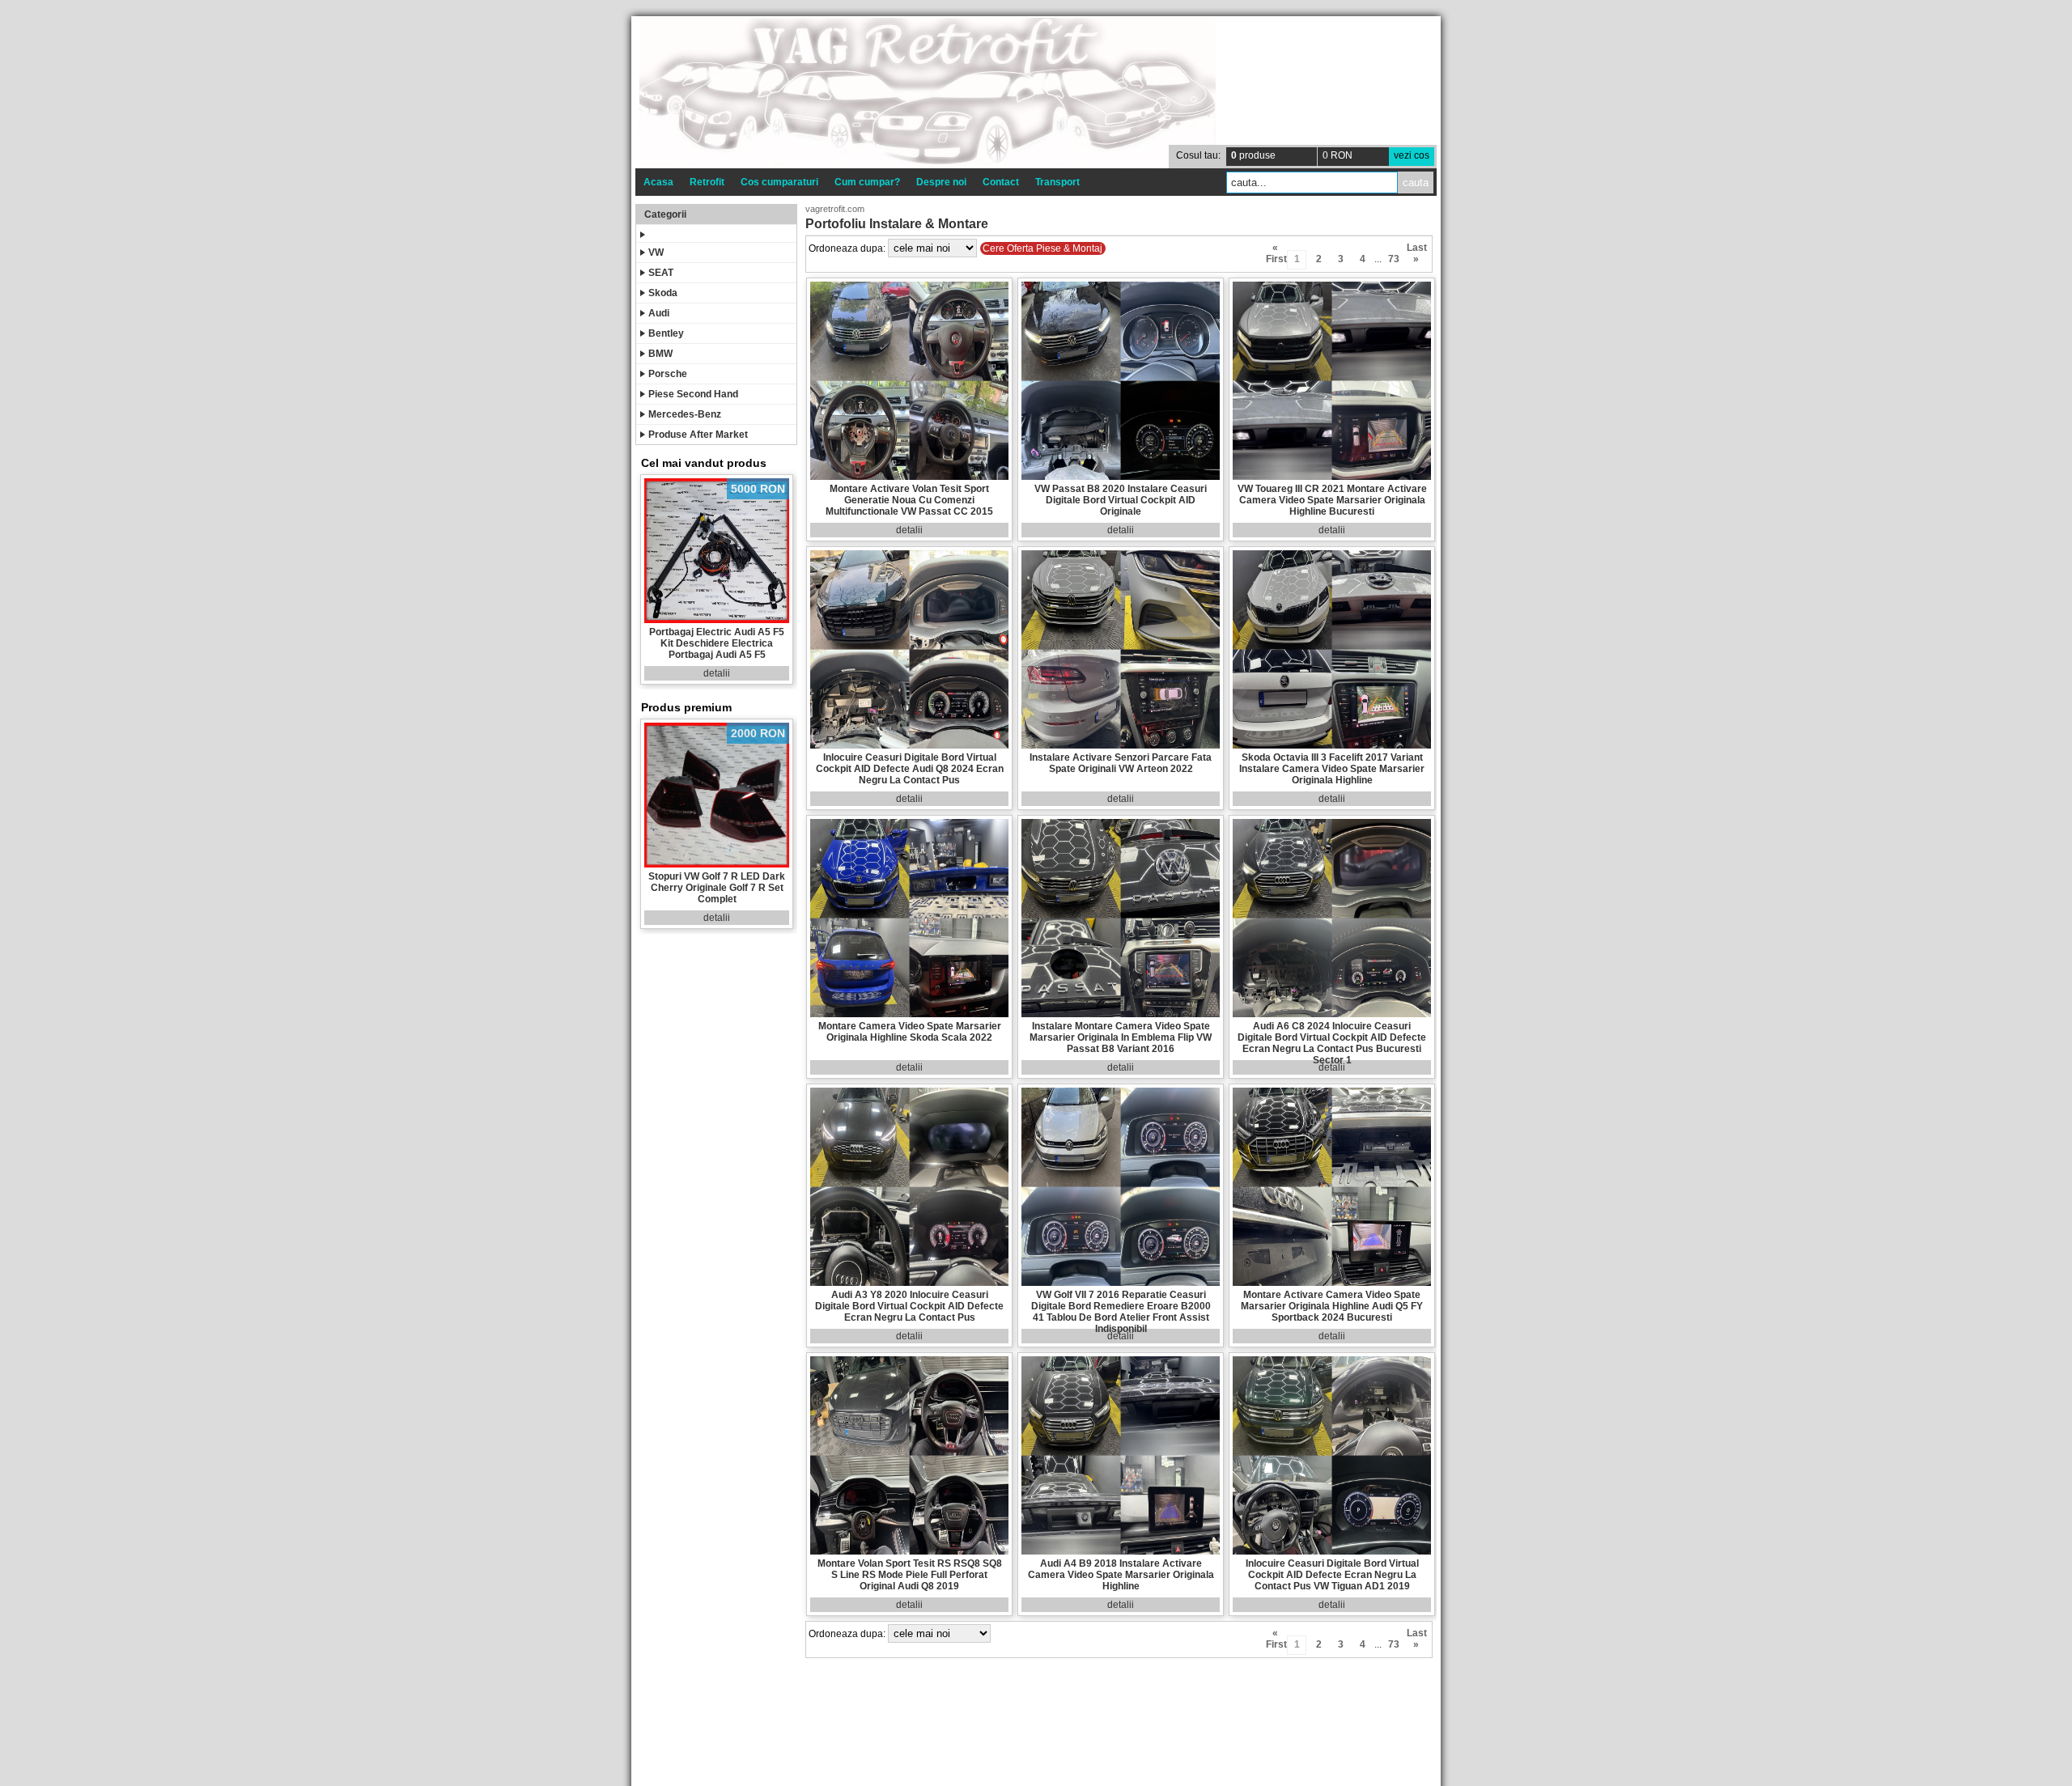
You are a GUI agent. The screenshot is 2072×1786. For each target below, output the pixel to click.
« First (1275, 250)
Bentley (666, 333)
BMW (660, 354)
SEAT (661, 273)
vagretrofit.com (835, 209)
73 (1394, 259)
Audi (659, 313)
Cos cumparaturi (779, 182)
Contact (1001, 182)
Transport (1057, 182)
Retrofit (707, 182)
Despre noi (941, 182)
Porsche (668, 374)
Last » (1416, 250)
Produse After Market (698, 435)
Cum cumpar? (867, 182)
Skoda (663, 293)
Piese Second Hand (693, 394)
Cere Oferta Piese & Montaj (1042, 248)
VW (656, 252)
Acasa (658, 182)
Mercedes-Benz (685, 414)
